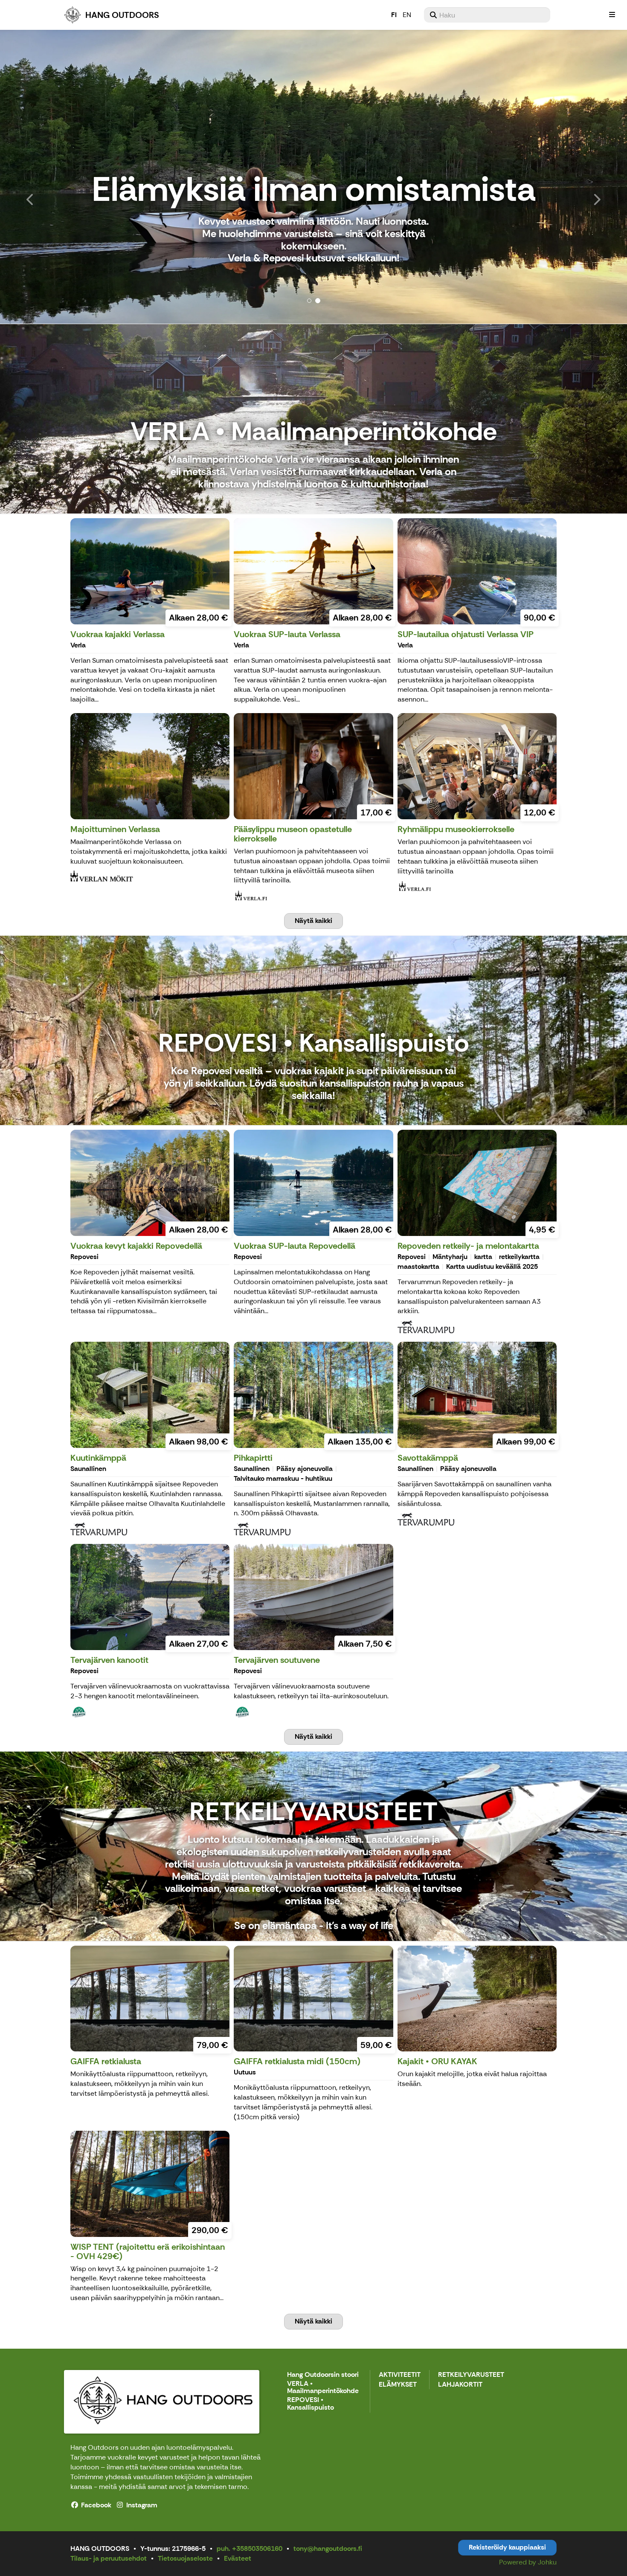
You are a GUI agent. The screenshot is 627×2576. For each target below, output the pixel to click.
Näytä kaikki (313, 921)
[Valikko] (612, 15)
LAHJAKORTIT (460, 2385)
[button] (47, 177)
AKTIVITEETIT (400, 2375)
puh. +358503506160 (250, 2548)
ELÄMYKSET (398, 2385)
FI (394, 15)
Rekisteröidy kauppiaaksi (507, 2547)
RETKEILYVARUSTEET (471, 2375)
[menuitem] (487, 15)
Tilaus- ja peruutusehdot (109, 2558)
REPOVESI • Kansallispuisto (311, 2404)
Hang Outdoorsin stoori (323, 2375)
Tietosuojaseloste (185, 2558)
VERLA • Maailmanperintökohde (323, 2388)
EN (407, 15)
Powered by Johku (528, 2562)
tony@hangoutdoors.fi (328, 2548)
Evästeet (238, 2558)
